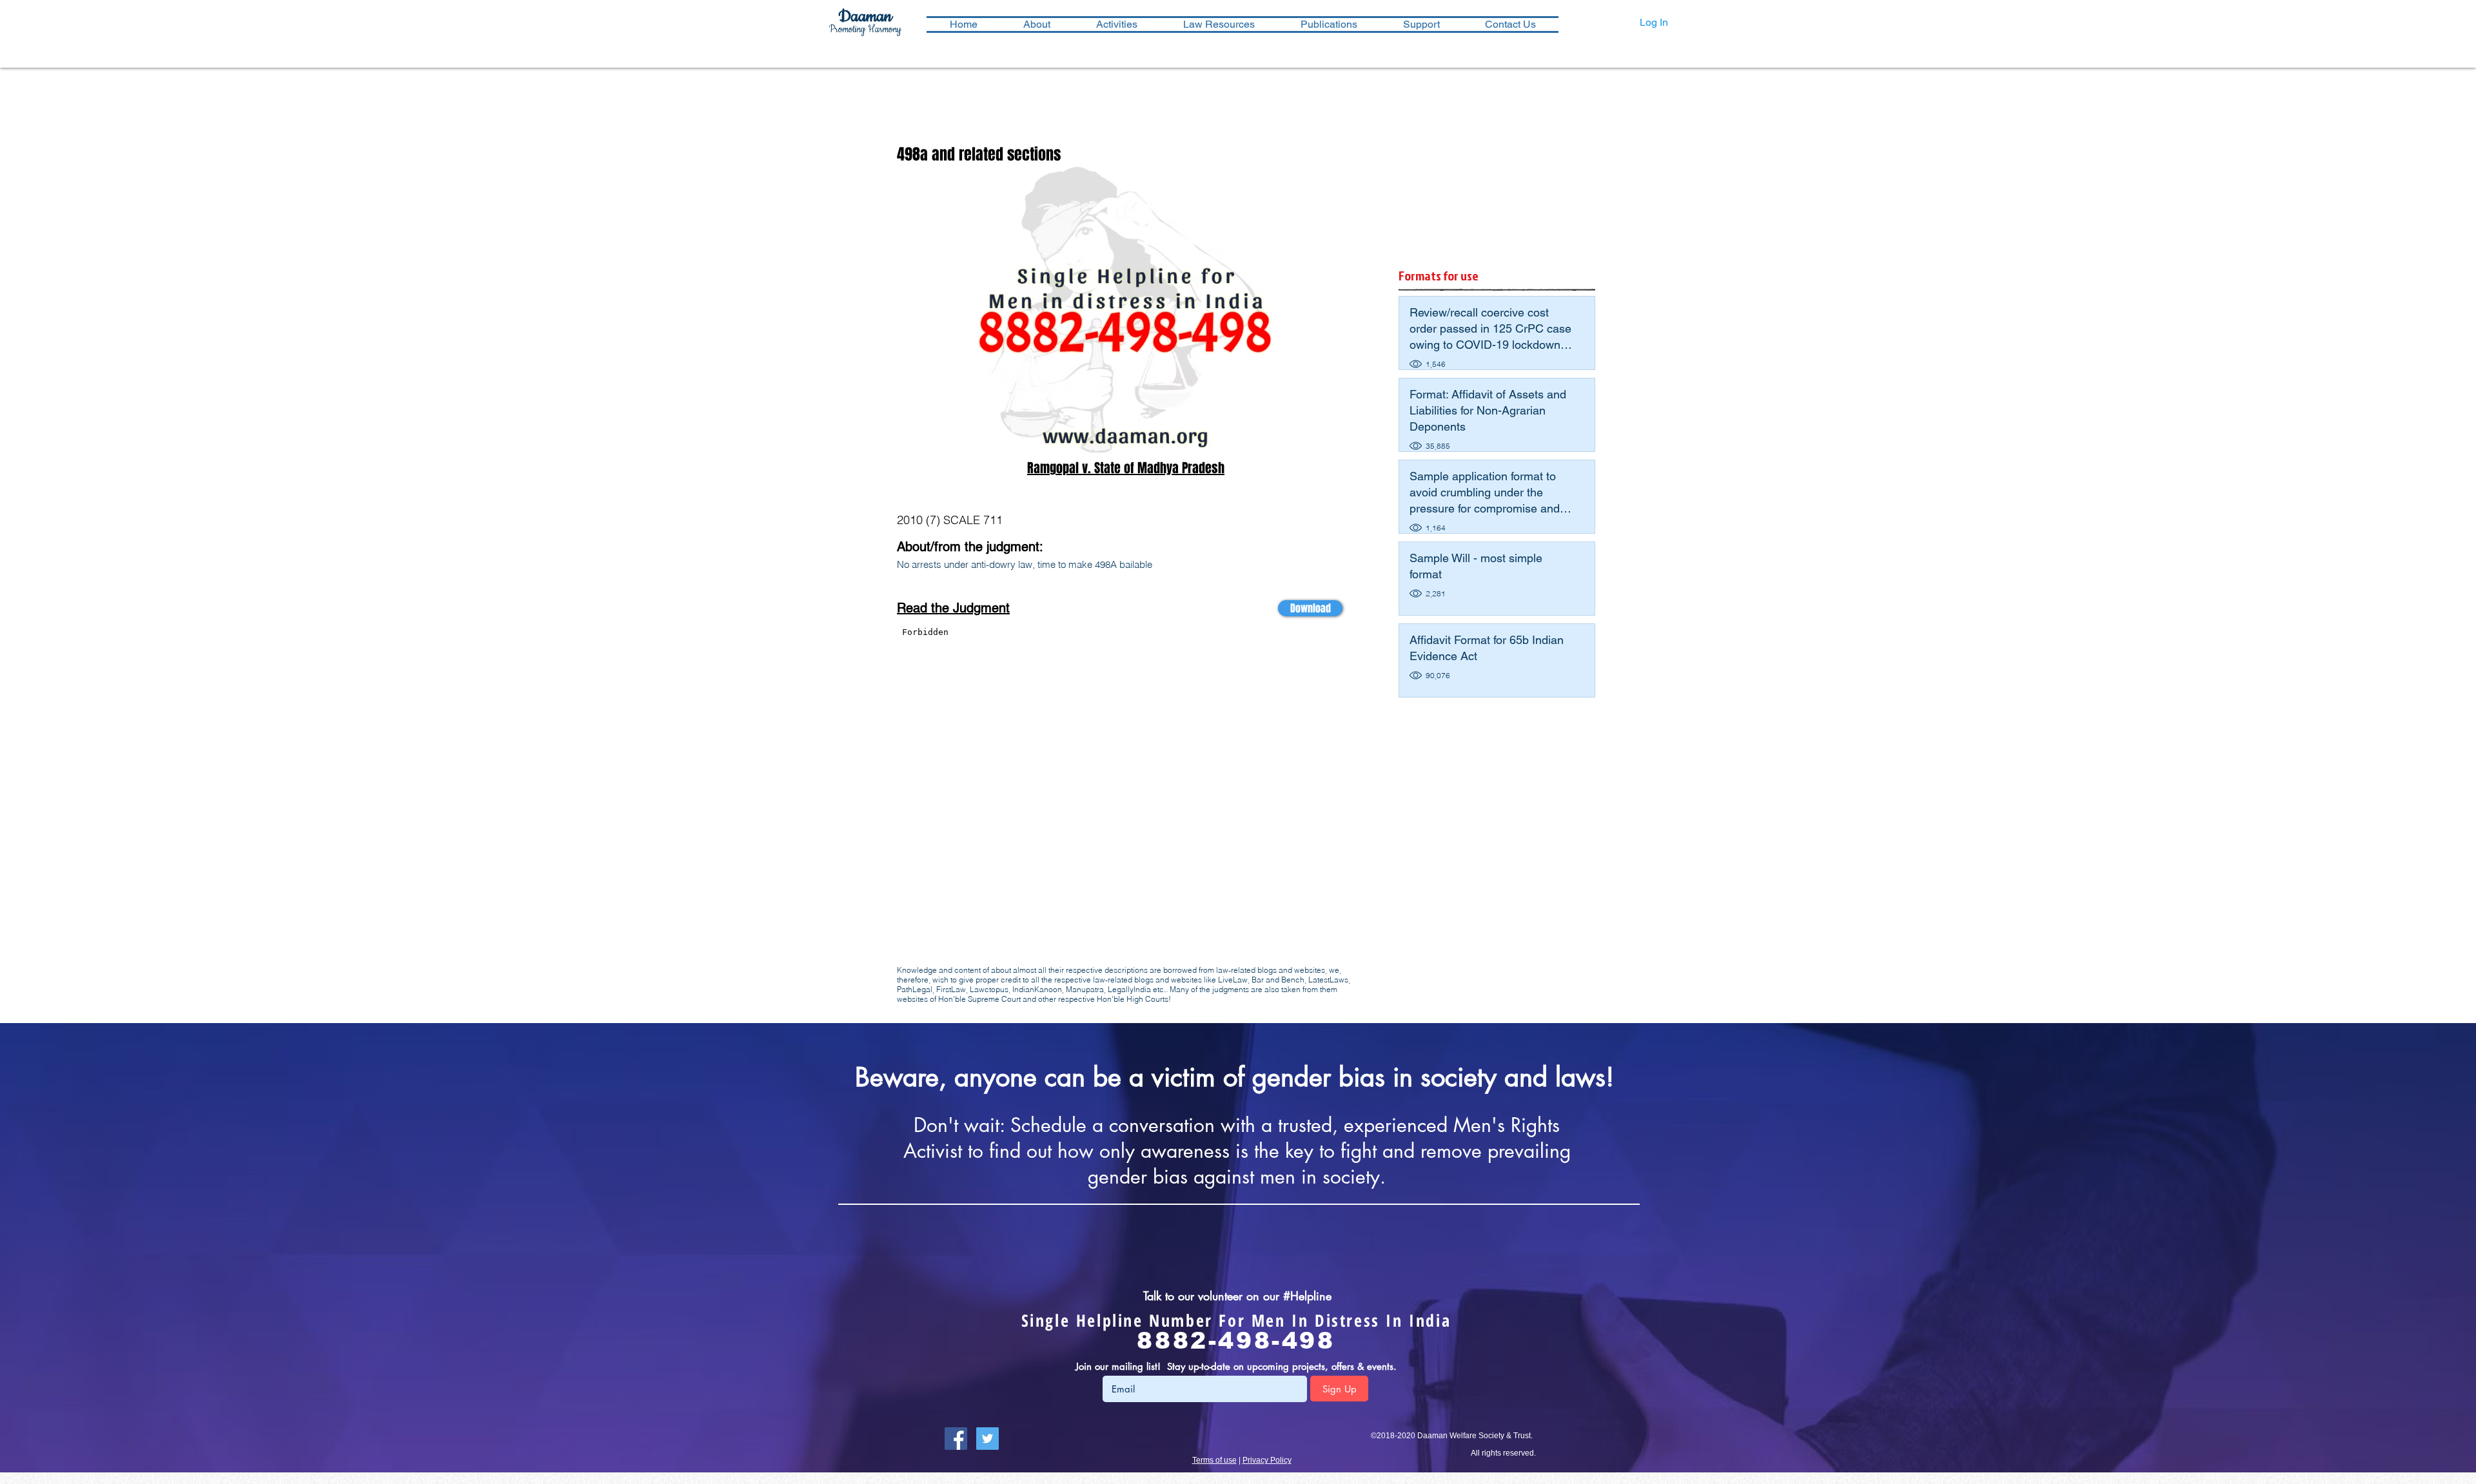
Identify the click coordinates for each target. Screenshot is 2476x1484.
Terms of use (1214, 1460)
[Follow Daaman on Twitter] (987, 1439)
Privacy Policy (1267, 1460)
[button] (1116, 24)
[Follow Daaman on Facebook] (956, 1439)
